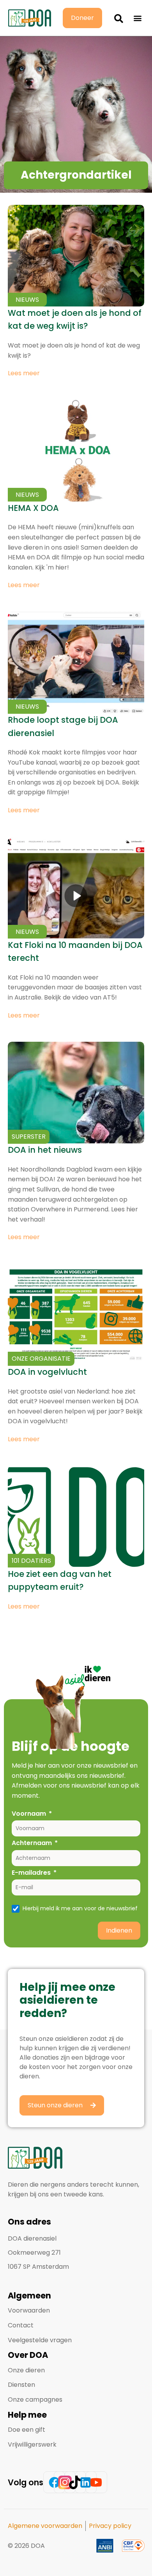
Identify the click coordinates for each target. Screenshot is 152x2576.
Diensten (21, 2385)
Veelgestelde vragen (40, 2340)
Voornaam (29, 1814)
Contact (21, 2325)
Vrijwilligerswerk (32, 2444)
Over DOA (28, 2355)
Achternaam (32, 1843)
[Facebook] (54, 2482)
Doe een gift (27, 2430)
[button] (119, 18)
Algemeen (29, 2296)
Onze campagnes (35, 2400)
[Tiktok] (75, 2482)
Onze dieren (26, 2370)
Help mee (27, 2415)
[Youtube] (96, 2482)
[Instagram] (65, 2482)
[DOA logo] (30, 18)
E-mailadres (31, 1873)
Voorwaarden (29, 2310)
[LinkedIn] (86, 2482)
